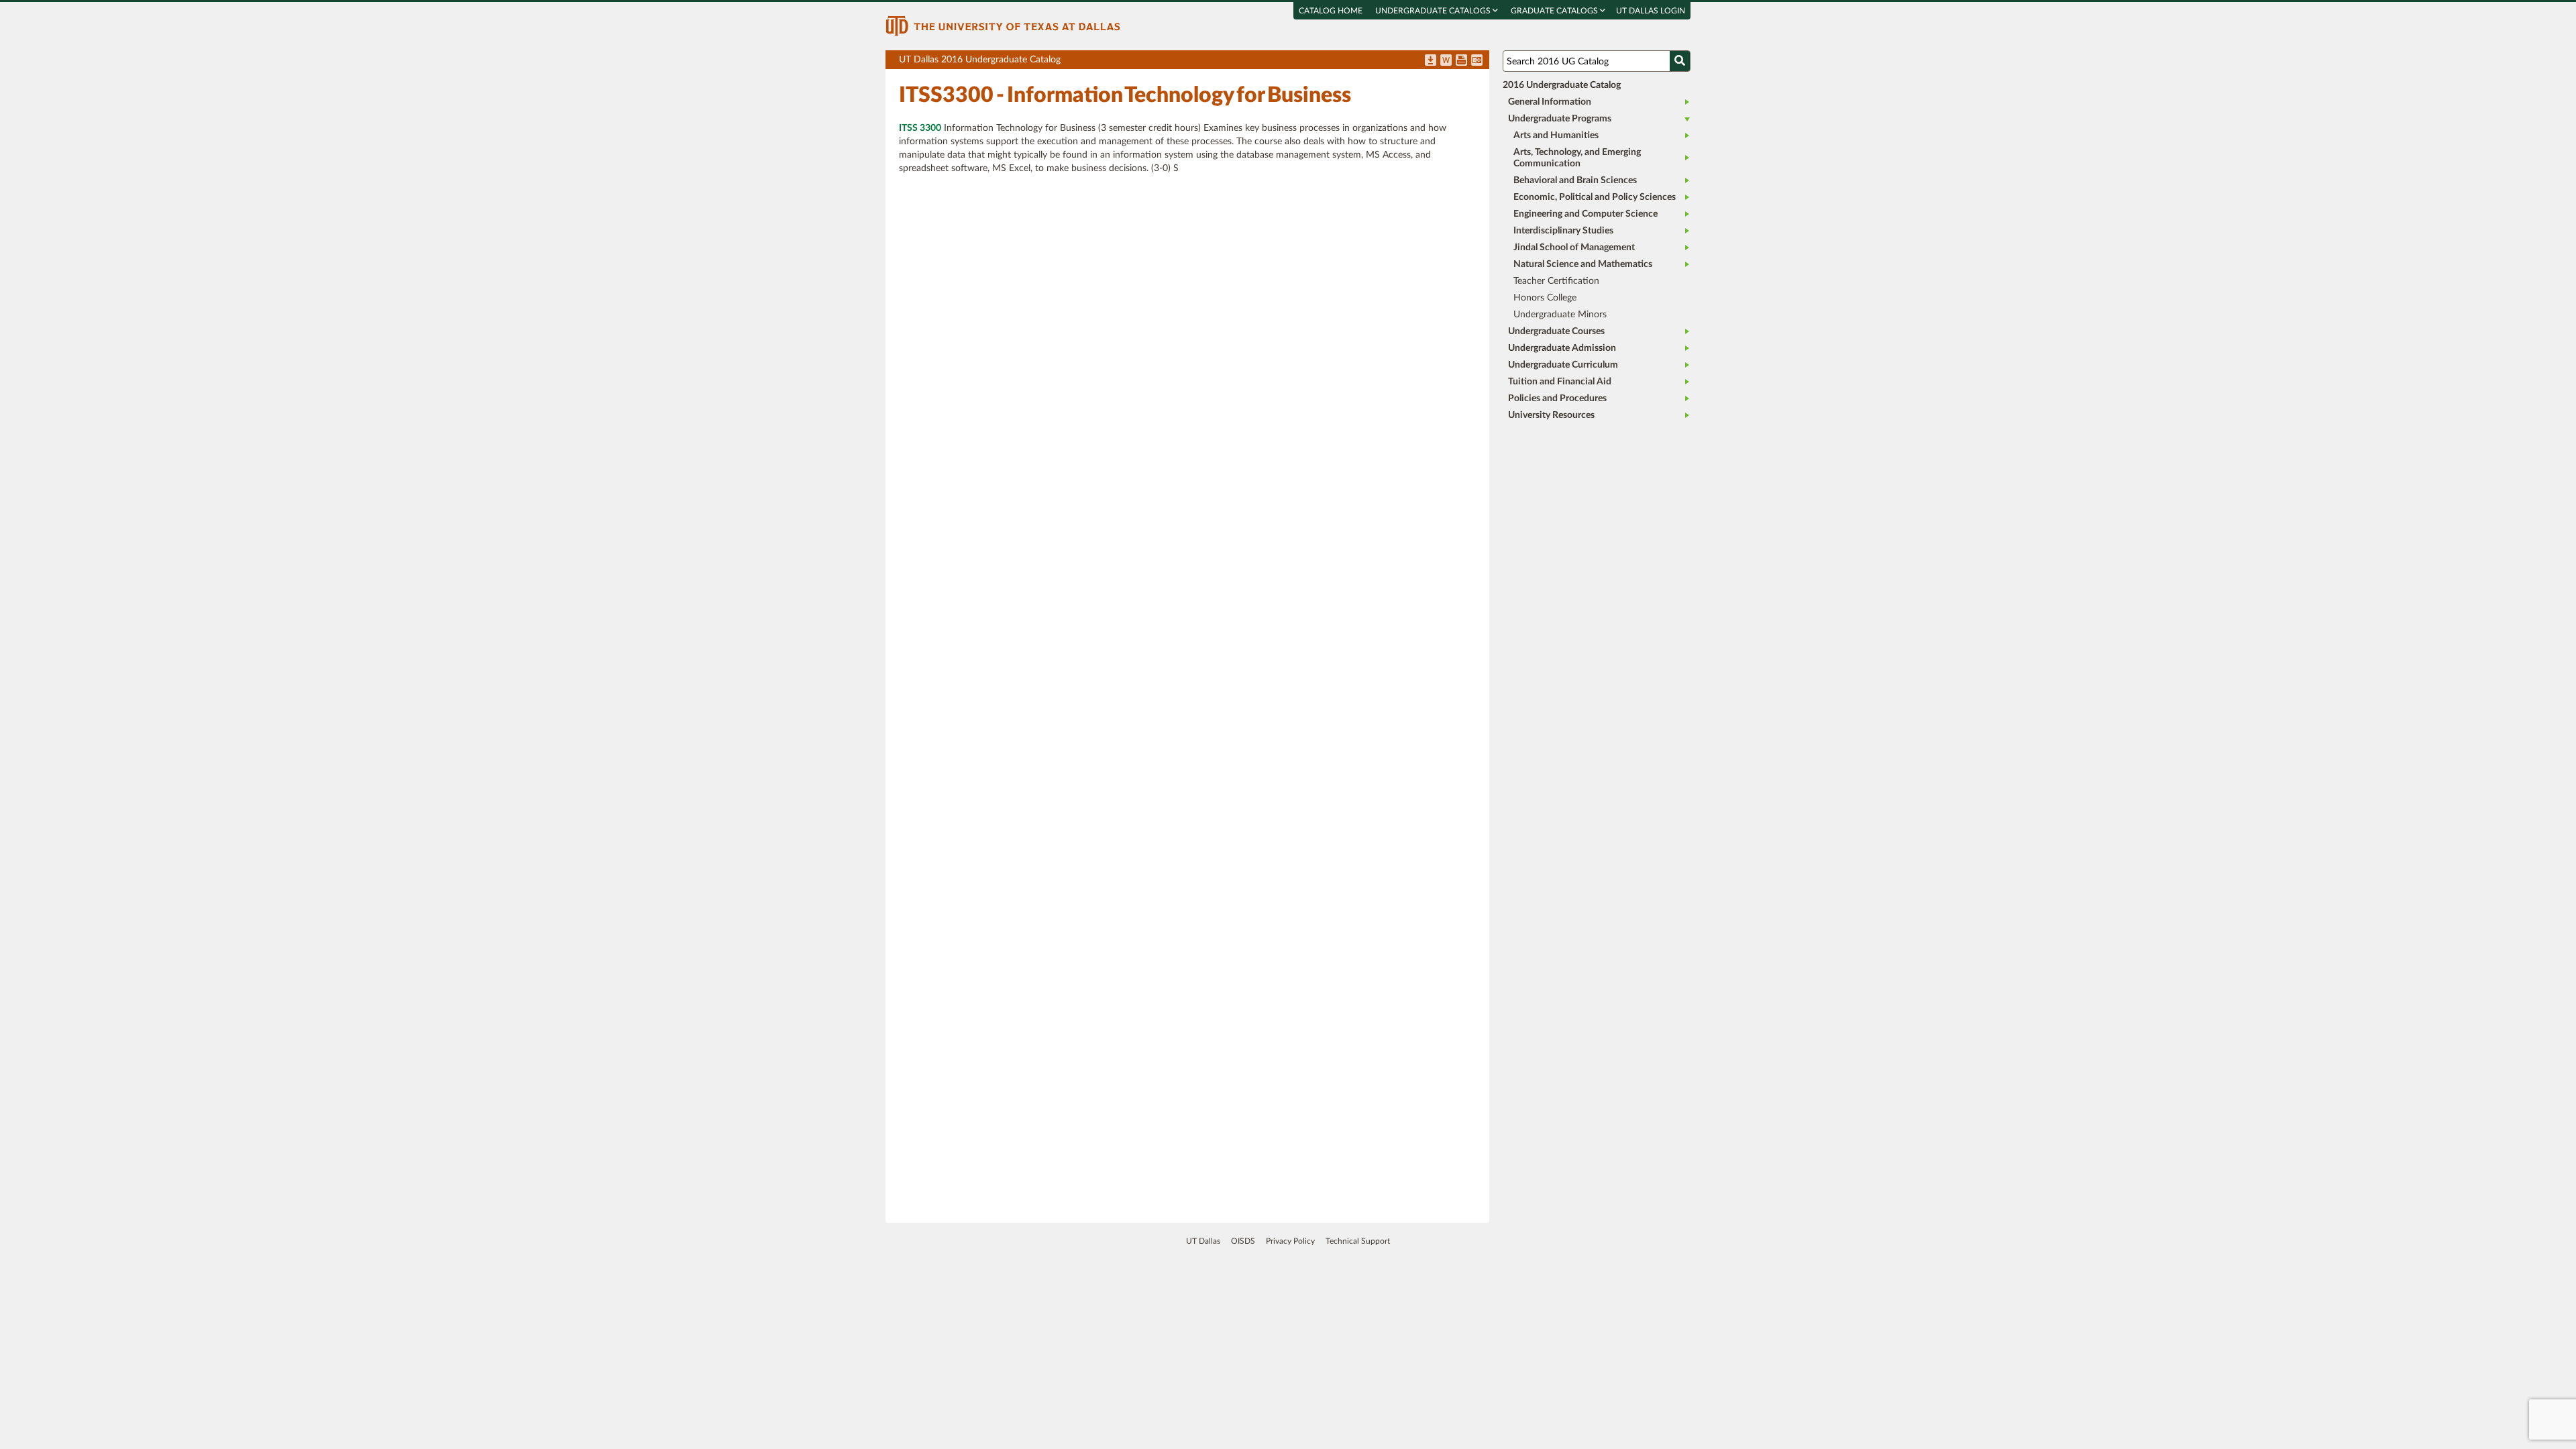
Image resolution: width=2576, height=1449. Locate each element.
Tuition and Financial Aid (1560, 382)
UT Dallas (1203, 1241)
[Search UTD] (1680, 61)
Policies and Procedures (1557, 398)
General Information (1550, 102)
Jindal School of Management (1574, 248)
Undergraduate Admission (1562, 348)
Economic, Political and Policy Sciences (1595, 197)
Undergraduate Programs (1560, 119)
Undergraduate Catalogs (1434, 11)
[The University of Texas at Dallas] (1003, 25)
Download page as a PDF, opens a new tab (1431, 61)
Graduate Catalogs (1555, 11)
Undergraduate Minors (1560, 315)
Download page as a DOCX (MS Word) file (1446, 61)
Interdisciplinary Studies (1563, 231)
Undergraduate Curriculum (1563, 365)
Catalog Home (1331, 11)
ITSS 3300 (920, 128)
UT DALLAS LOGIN (1651, 11)
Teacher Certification (1556, 281)
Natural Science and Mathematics (1583, 264)
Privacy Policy (1290, 1241)
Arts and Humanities (1556, 136)
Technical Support (1358, 1241)
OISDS (1243, 1241)
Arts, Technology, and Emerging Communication (1577, 158)
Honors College (1545, 298)
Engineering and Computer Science (1586, 214)
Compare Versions (1477, 61)
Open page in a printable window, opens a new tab (1461, 61)
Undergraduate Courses (1556, 331)
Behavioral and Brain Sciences (1575, 180)
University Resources (1551, 415)
